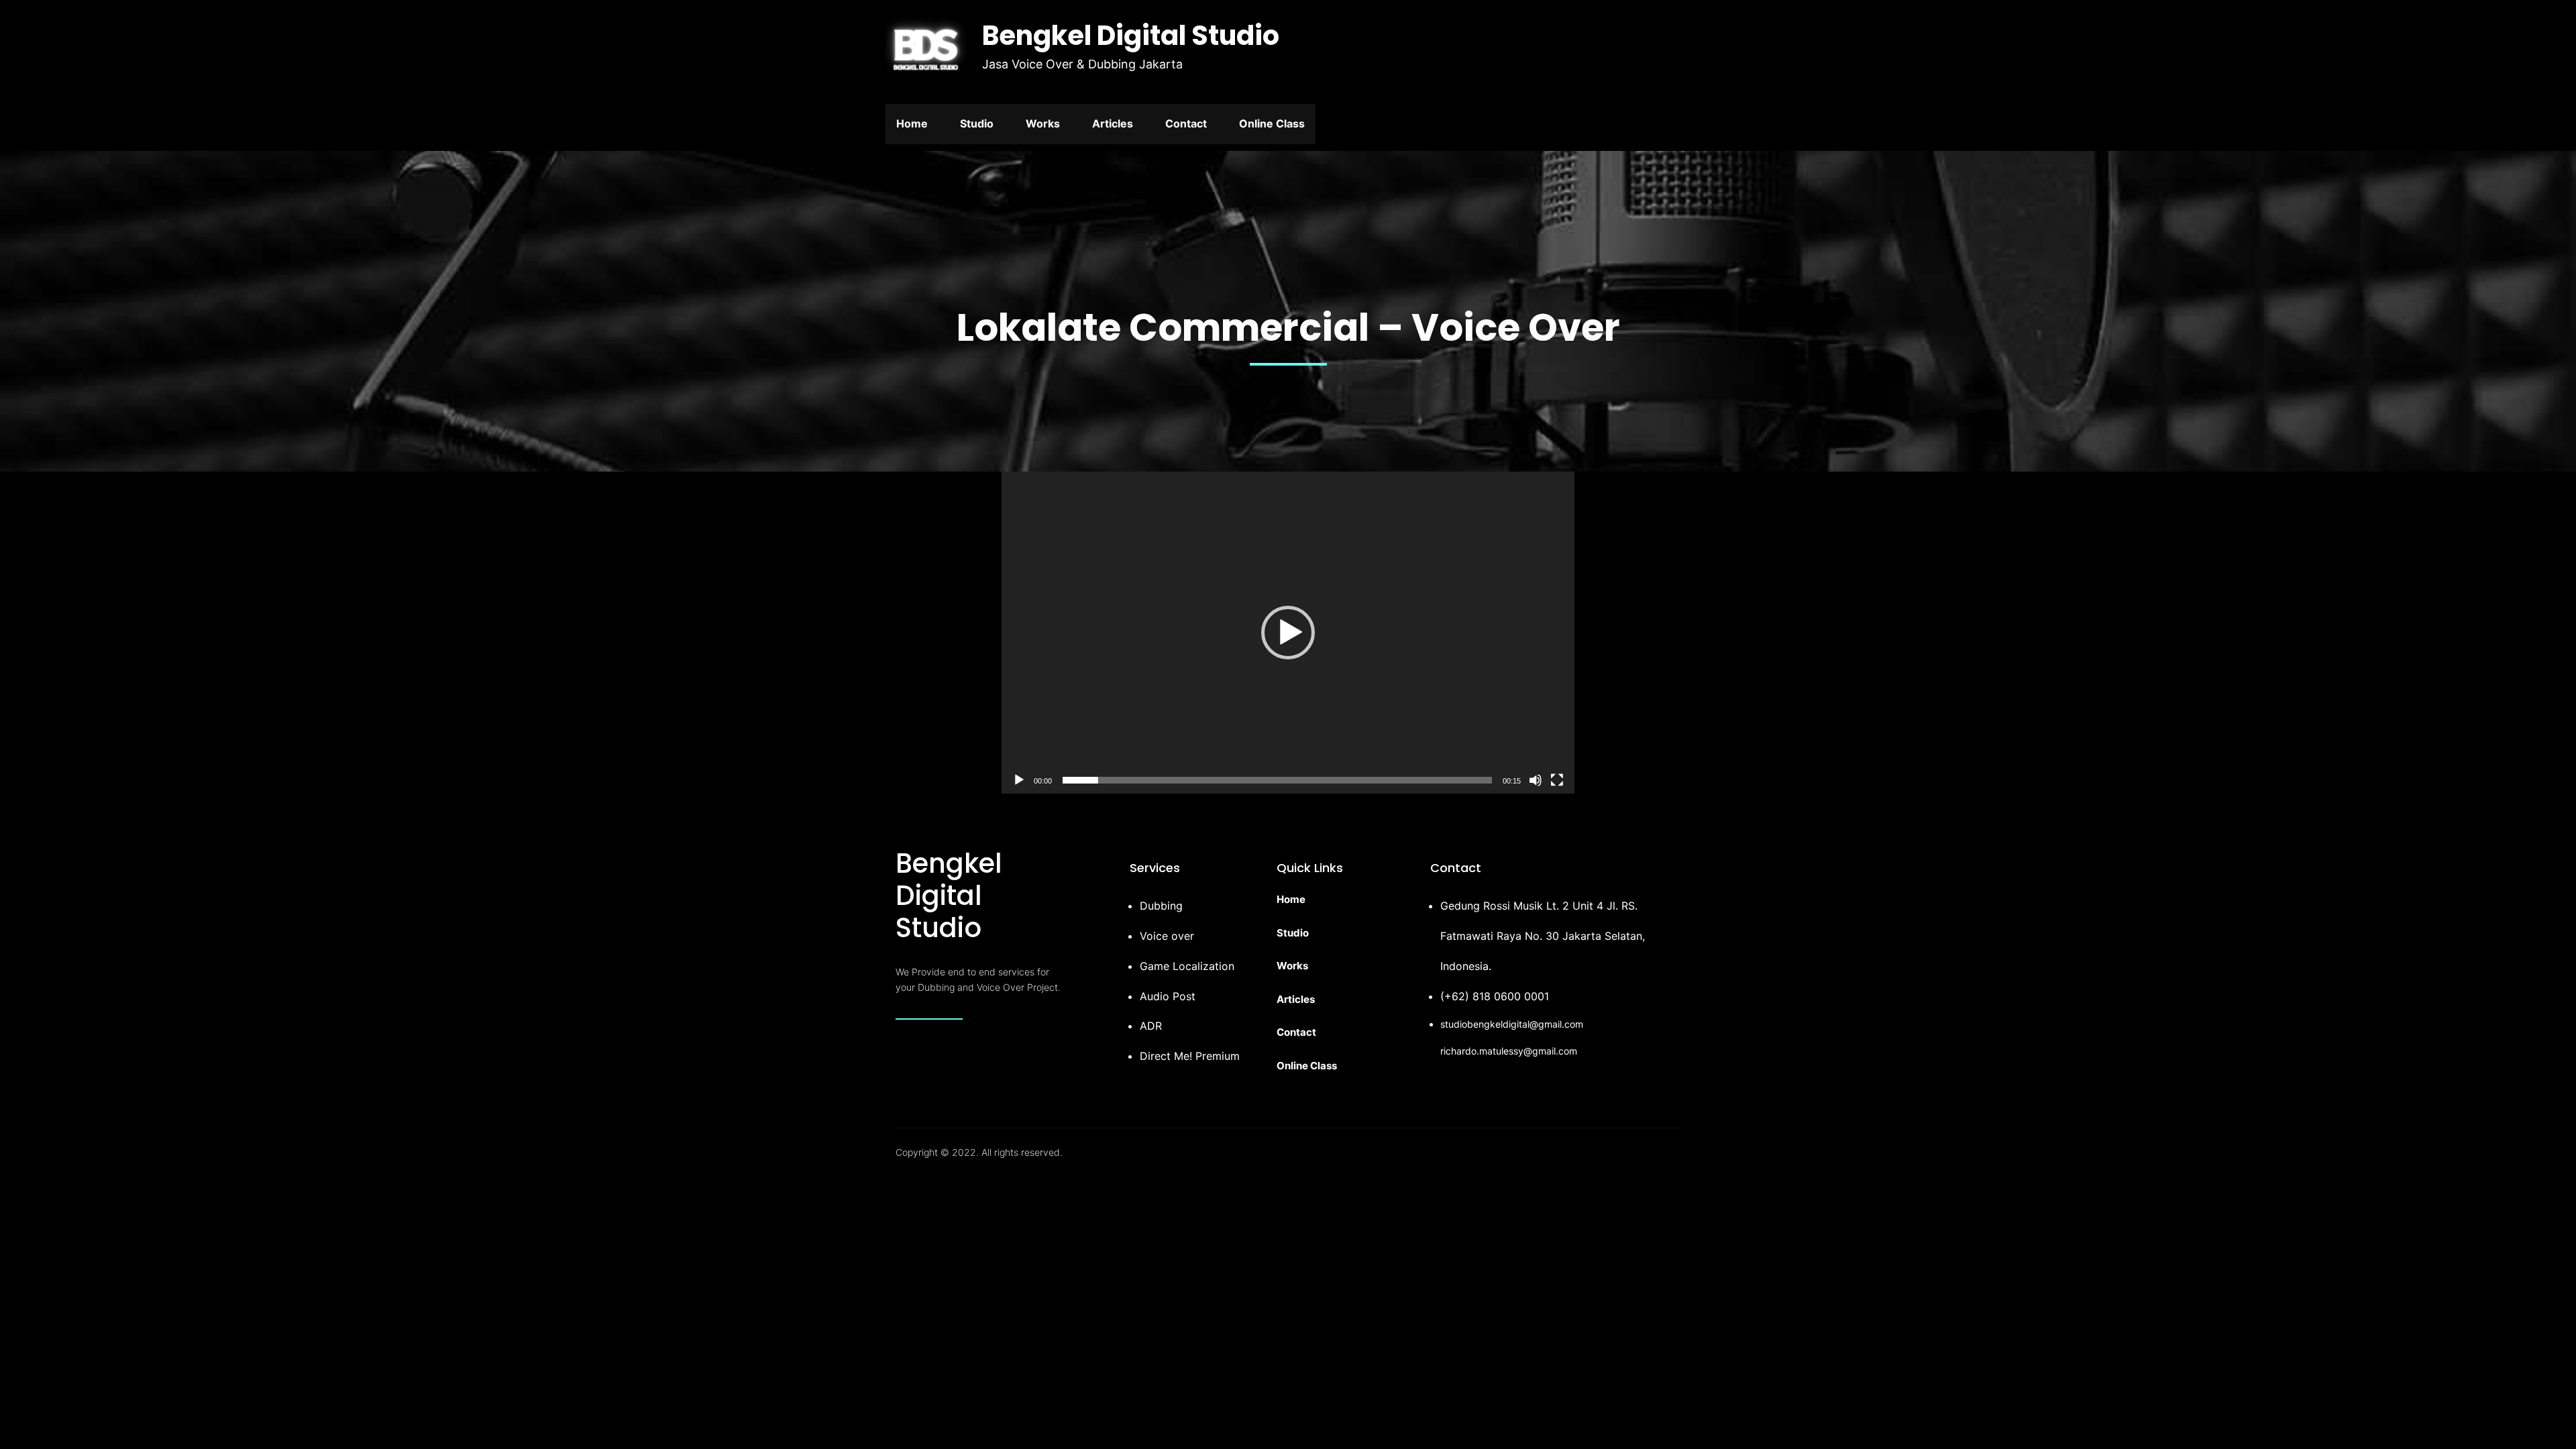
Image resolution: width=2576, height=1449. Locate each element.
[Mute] (1536, 780)
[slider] (1277, 780)
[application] (1288, 633)
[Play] (1019, 780)
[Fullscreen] (1557, 780)
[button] (1288, 633)
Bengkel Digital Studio (1131, 36)
